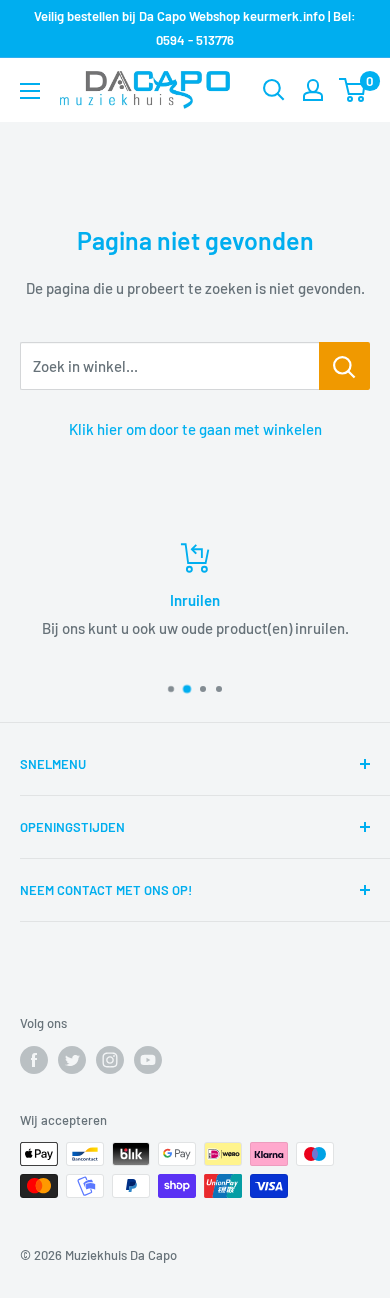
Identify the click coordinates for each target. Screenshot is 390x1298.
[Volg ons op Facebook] (34, 1060)
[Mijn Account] (313, 90)
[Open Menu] (30, 91)
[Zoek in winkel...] (344, 366)
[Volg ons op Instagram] (110, 1060)
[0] (353, 90)
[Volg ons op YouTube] (148, 1060)
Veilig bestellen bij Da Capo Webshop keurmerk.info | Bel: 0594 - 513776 (195, 28)
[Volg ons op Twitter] (72, 1060)
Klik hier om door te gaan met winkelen (195, 429)
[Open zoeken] (274, 90)
